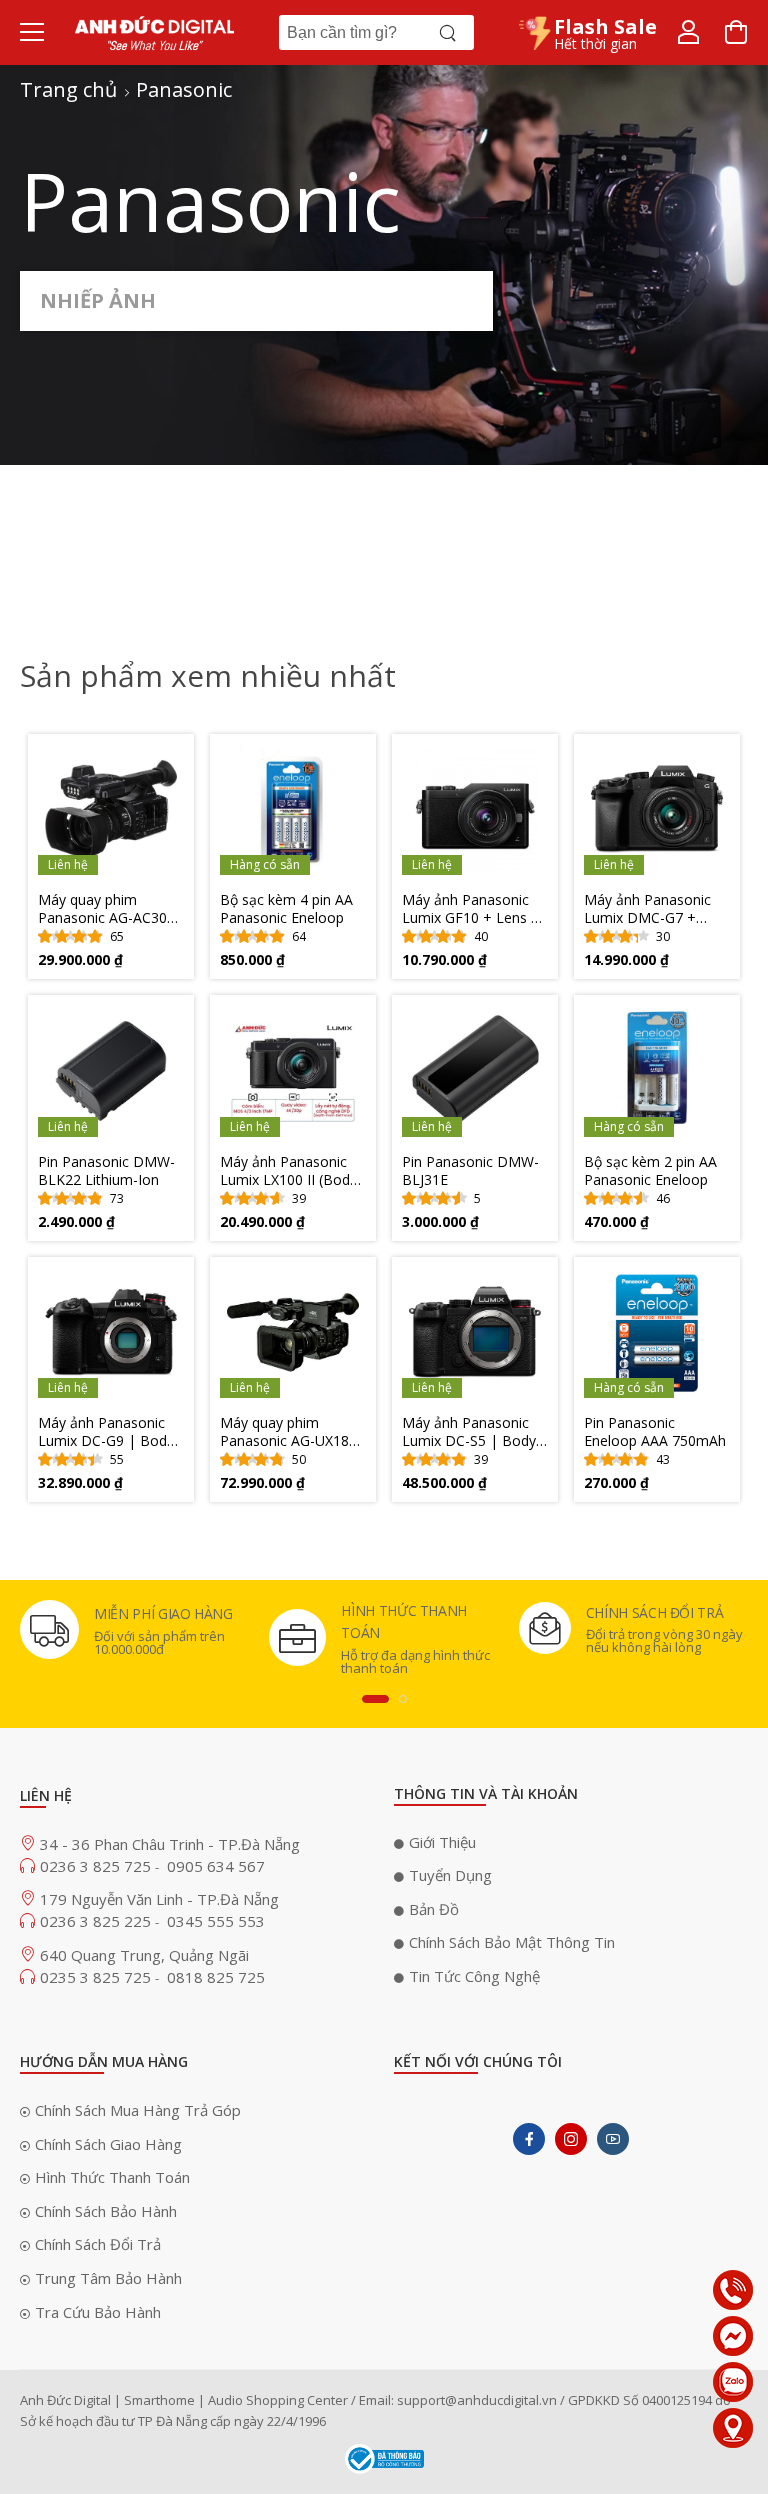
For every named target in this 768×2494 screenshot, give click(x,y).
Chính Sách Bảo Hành (106, 2211)
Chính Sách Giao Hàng (108, 2144)
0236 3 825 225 (97, 1921)
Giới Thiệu (442, 1842)
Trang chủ (68, 89)
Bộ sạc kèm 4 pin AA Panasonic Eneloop (286, 909)
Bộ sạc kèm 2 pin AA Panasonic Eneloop (650, 1171)
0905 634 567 (216, 1866)
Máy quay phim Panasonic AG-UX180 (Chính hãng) (288, 1432)
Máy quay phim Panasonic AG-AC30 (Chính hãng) (102, 909)
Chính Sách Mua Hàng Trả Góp (138, 2110)
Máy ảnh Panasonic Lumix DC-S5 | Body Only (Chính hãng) (469, 1432)
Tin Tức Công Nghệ (474, 1976)
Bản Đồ (434, 1909)
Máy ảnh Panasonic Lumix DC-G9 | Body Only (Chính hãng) (106, 1432)
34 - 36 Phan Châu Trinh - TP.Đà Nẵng (170, 1844)
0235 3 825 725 (97, 1977)
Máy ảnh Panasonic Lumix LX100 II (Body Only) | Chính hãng (288, 1171)
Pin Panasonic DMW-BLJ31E (470, 1171)
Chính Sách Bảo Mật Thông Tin (512, 1942)
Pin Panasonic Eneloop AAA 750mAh (655, 1432)
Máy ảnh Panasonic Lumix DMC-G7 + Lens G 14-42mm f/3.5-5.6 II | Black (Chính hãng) (647, 909)
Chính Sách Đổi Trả (98, 2244)
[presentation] (375, 1699)
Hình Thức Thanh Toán (112, 2177)
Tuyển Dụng (450, 1875)
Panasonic (184, 89)
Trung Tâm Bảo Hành (108, 2278)
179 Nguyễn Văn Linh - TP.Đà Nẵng (159, 1899)
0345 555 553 (216, 1921)
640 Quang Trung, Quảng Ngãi (144, 1955)
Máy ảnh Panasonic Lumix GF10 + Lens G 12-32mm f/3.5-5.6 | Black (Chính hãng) (471, 909)
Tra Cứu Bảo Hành (98, 2312)
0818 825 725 (216, 1977)
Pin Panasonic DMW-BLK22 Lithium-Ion (106, 1171)
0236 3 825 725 (97, 1866)
